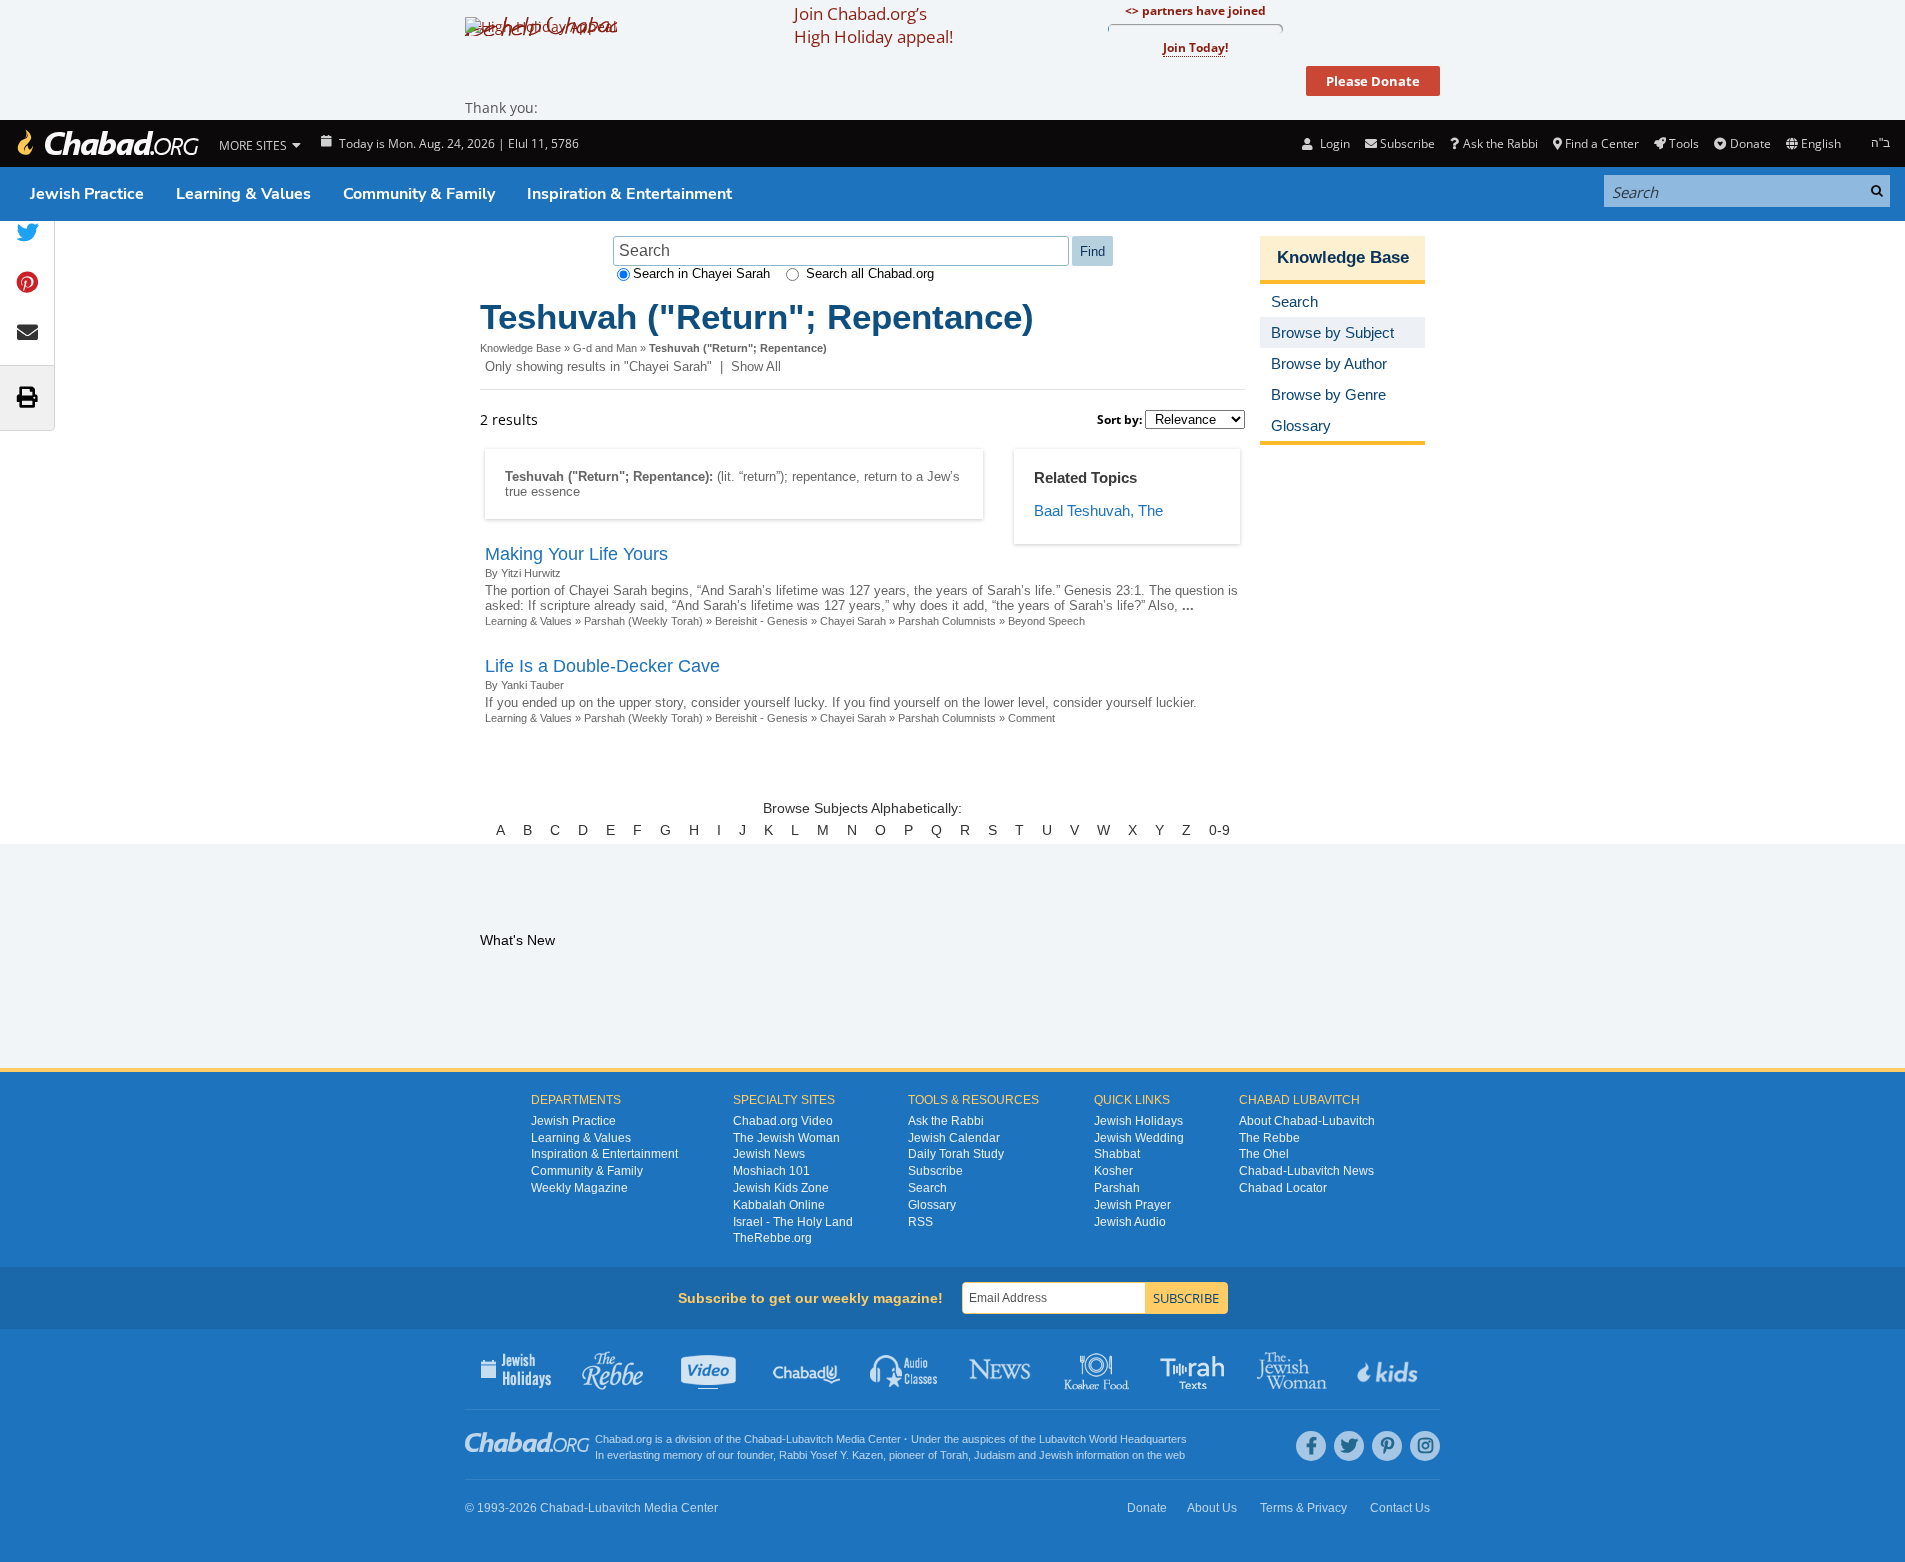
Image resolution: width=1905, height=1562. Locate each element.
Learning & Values (243, 194)
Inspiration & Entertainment (629, 194)
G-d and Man (605, 348)
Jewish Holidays (1138, 1121)
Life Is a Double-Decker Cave (602, 666)
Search (927, 1188)
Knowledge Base (520, 348)
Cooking (1098, 1369)
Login (1333, 143)
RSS (920, 1222)
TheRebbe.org (772, 1238)
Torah (954, 1455)
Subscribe (935, 1171)
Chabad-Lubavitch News (1306, 1171)
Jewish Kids (1389, 1369)
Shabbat (1117, 1154)
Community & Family (419, 194)
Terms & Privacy (1303, 1508)
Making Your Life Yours (576, 554)
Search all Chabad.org (870, 273)
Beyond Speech (1046, 621)
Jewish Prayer (1132, 1205)
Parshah (1117, 1188)
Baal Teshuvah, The (1098, 510)
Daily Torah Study (956, 1154)
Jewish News (769, 1154)
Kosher (1113, 1171)
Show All (756, 366)
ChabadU (807, 1369)
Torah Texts (1195, 1369)
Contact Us (1400, 1508)
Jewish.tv (710, 1369)
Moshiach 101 (771, 1171)
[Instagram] (1425, 1446)
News (1001, 1369)
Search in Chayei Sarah (701, 273)
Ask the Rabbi (1500, 143)
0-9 (1219, 830)
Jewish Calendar (954, 1138)
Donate (1750, 143)
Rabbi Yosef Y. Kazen (831, 1455)
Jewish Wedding (1139, 1138)
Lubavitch (809, 1439)
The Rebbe (1269, 1138)
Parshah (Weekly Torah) (643, 621)
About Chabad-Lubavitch (1307, 1121)
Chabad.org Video (783, 1121)
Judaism (994, 1455)
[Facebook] (1311, 1446)
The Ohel (1264, 1154)
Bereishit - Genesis (761, 621)
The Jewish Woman (786, 1138)
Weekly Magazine (579, 1188)
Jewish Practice (87, 194)
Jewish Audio (1130, 1222)
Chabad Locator (1283, 1188)
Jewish (1056, 1455)
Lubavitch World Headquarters (1113, 1439)
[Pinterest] (1387, 1446)
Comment (1031, 718)
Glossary (932, 1205)
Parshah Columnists (947, 621)
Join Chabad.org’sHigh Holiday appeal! (873, 25)
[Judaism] (107, 143)
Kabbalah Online (779, 1205)
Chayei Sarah (853, 621)
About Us (1212, 1508)
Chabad (763, 1439)
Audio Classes (904, 1369)
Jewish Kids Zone (781, 1188)
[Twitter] (1349, 1446)
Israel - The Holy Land (793, 1222)
